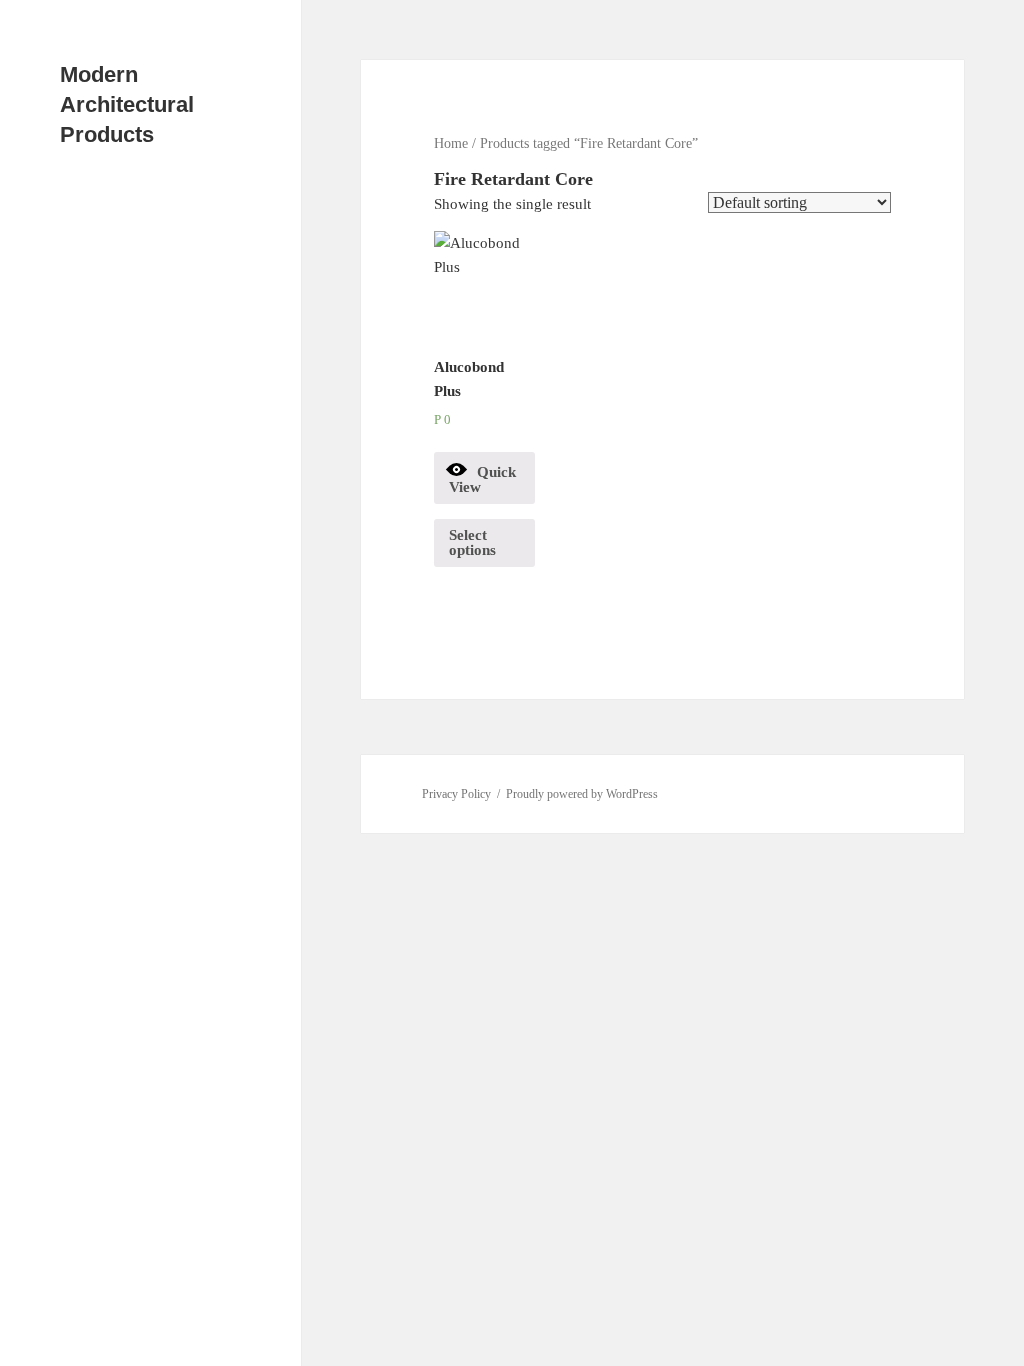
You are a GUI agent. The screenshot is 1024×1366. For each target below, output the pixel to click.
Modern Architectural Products (127, 104)
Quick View (482, 479)
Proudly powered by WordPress (582, 794)
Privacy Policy (456, 794)
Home (451, 143)
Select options (472, 542)
